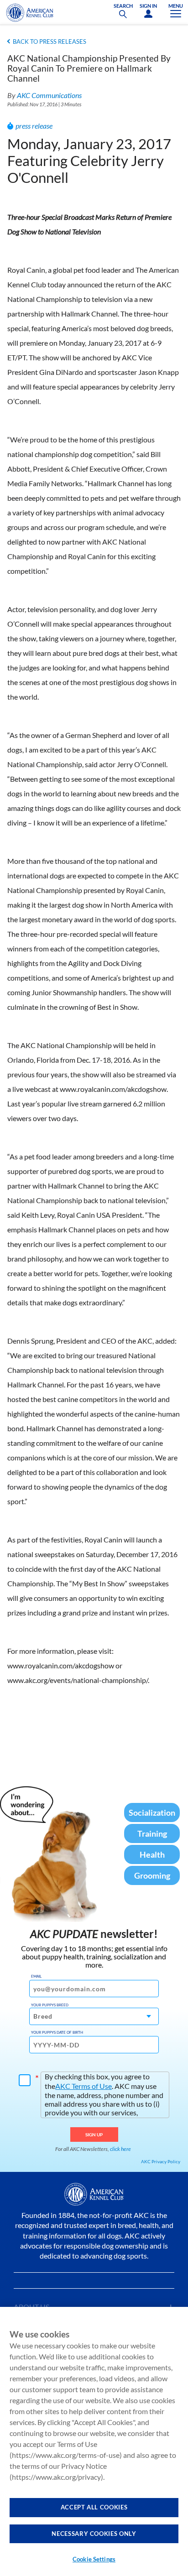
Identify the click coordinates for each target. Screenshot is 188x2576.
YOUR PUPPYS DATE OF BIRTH (57, 2032)
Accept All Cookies (94, 2507)
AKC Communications (49, 95)
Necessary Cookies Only (94, 2534)
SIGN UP (94, 2135)
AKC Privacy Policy (161, 2161)
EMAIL (36, 1976)
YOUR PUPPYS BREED (50, 2005)
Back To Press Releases (50, 42)
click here (120, 2149)
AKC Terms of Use (84, 2086)
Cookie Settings (94, 2559)
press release (34, 126)
